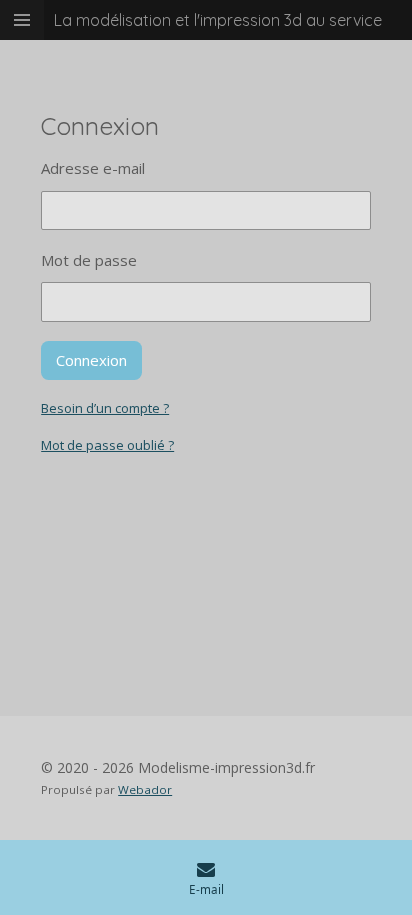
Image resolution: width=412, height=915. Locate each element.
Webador (145, 789)
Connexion (91, 360)
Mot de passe (89, 260)
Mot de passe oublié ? (107, 445)
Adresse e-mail (93, 168)
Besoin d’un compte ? (105, 408)
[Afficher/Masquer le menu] (22, 20)
